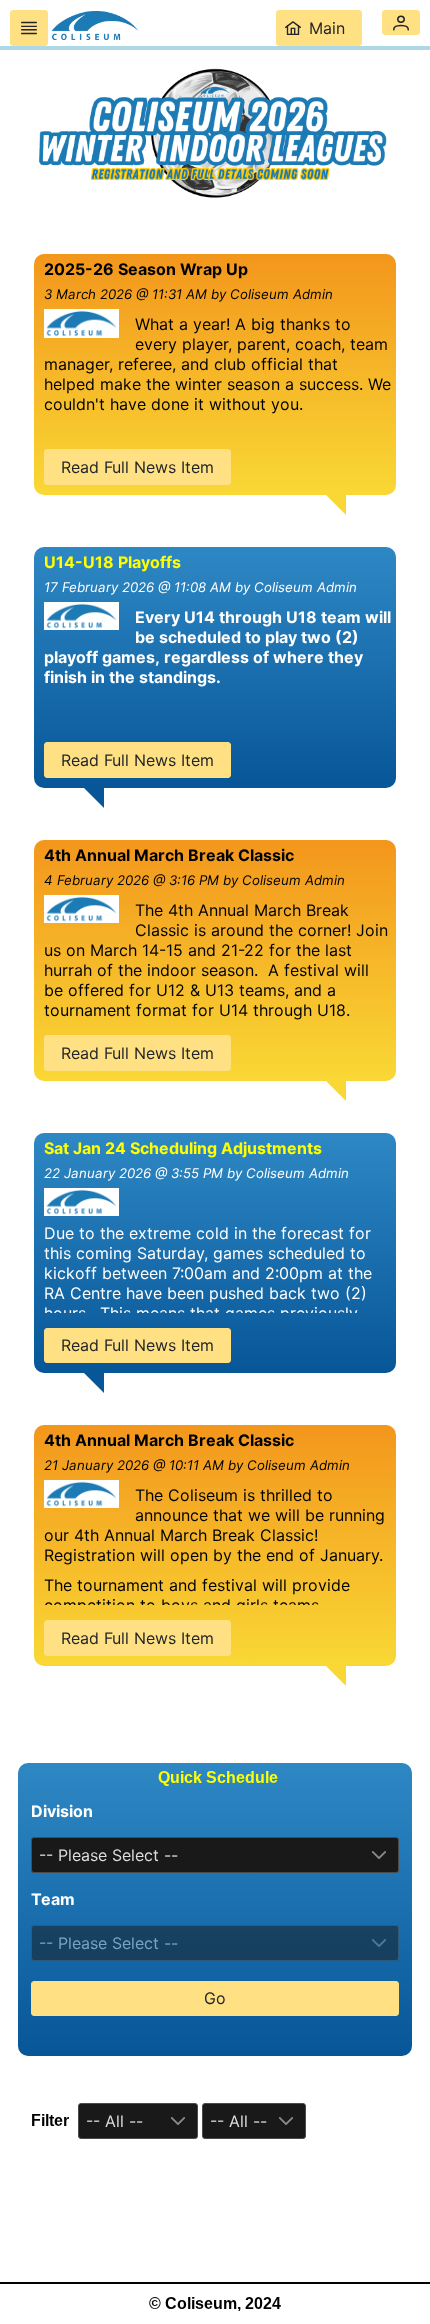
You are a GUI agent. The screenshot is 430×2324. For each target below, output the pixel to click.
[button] (401, 22)
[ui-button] (29, 28)
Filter (50, 2120)
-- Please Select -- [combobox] (108, 1855)
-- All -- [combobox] (114, 2121)
